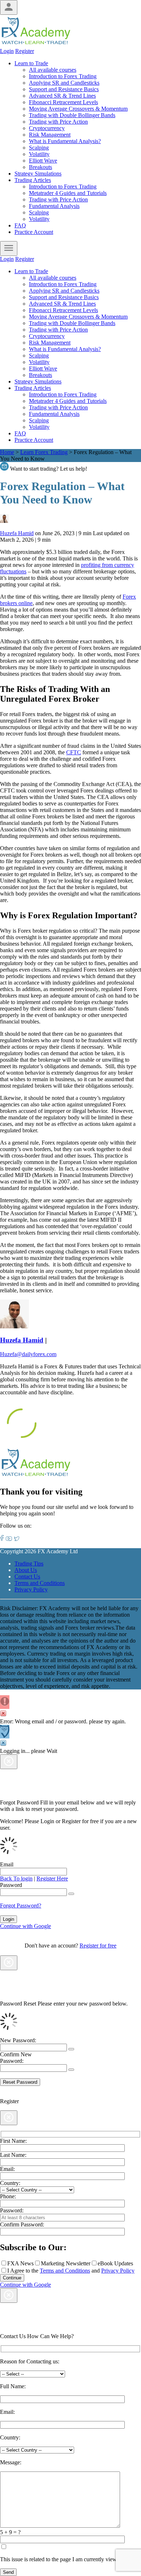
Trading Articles (33, 180)
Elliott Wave (43, 161)
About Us (26, 1570)
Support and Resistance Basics (64, 89)
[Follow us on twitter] (17, 1539)
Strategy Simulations (38, 174)
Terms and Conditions (40, 1583)
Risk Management (50, 135)
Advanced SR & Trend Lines (62, 96)
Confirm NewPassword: (16, 2058)
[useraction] (9, 7)
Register (25, 51)
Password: (12, 2210)
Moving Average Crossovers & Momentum (78, 109)
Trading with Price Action (58, 122)
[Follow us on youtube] (9, 1539)
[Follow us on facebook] (2, 1539)
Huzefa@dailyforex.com (28, 1354)
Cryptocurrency (47, 128)
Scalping (39, 148)
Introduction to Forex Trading (63, 76)
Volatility (39, 154)
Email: (7, 2169)
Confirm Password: (22, 2224)
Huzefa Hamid (17, 533)
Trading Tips (29, 1564)
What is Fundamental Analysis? (65, 141)
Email (7, 1864)
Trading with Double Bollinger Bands (72, 115)
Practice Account (34, 232)
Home (7, 452)
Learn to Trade (31, 63)
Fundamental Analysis (54, 206)
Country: (10, 2183)
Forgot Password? (21, 1906)
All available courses (53, 70)
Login (7, 51)
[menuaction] (9, 248)
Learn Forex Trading (44, 452)
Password (11, 1885)
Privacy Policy (31, 1589)
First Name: (13, 2141)
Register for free (98, 1946)
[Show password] (71, 1894)
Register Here (52, 1878)
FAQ (20, 225)
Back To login (16, 1878)
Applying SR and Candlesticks (64, 83)
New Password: (18, 2040)
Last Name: (13, 2155)
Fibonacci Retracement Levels (63, 102)
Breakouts (40, 167)
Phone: (8, 2196)
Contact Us (27, 1576)
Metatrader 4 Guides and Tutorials (68, 193)
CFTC (74, 752)
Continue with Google (25, 1926)
